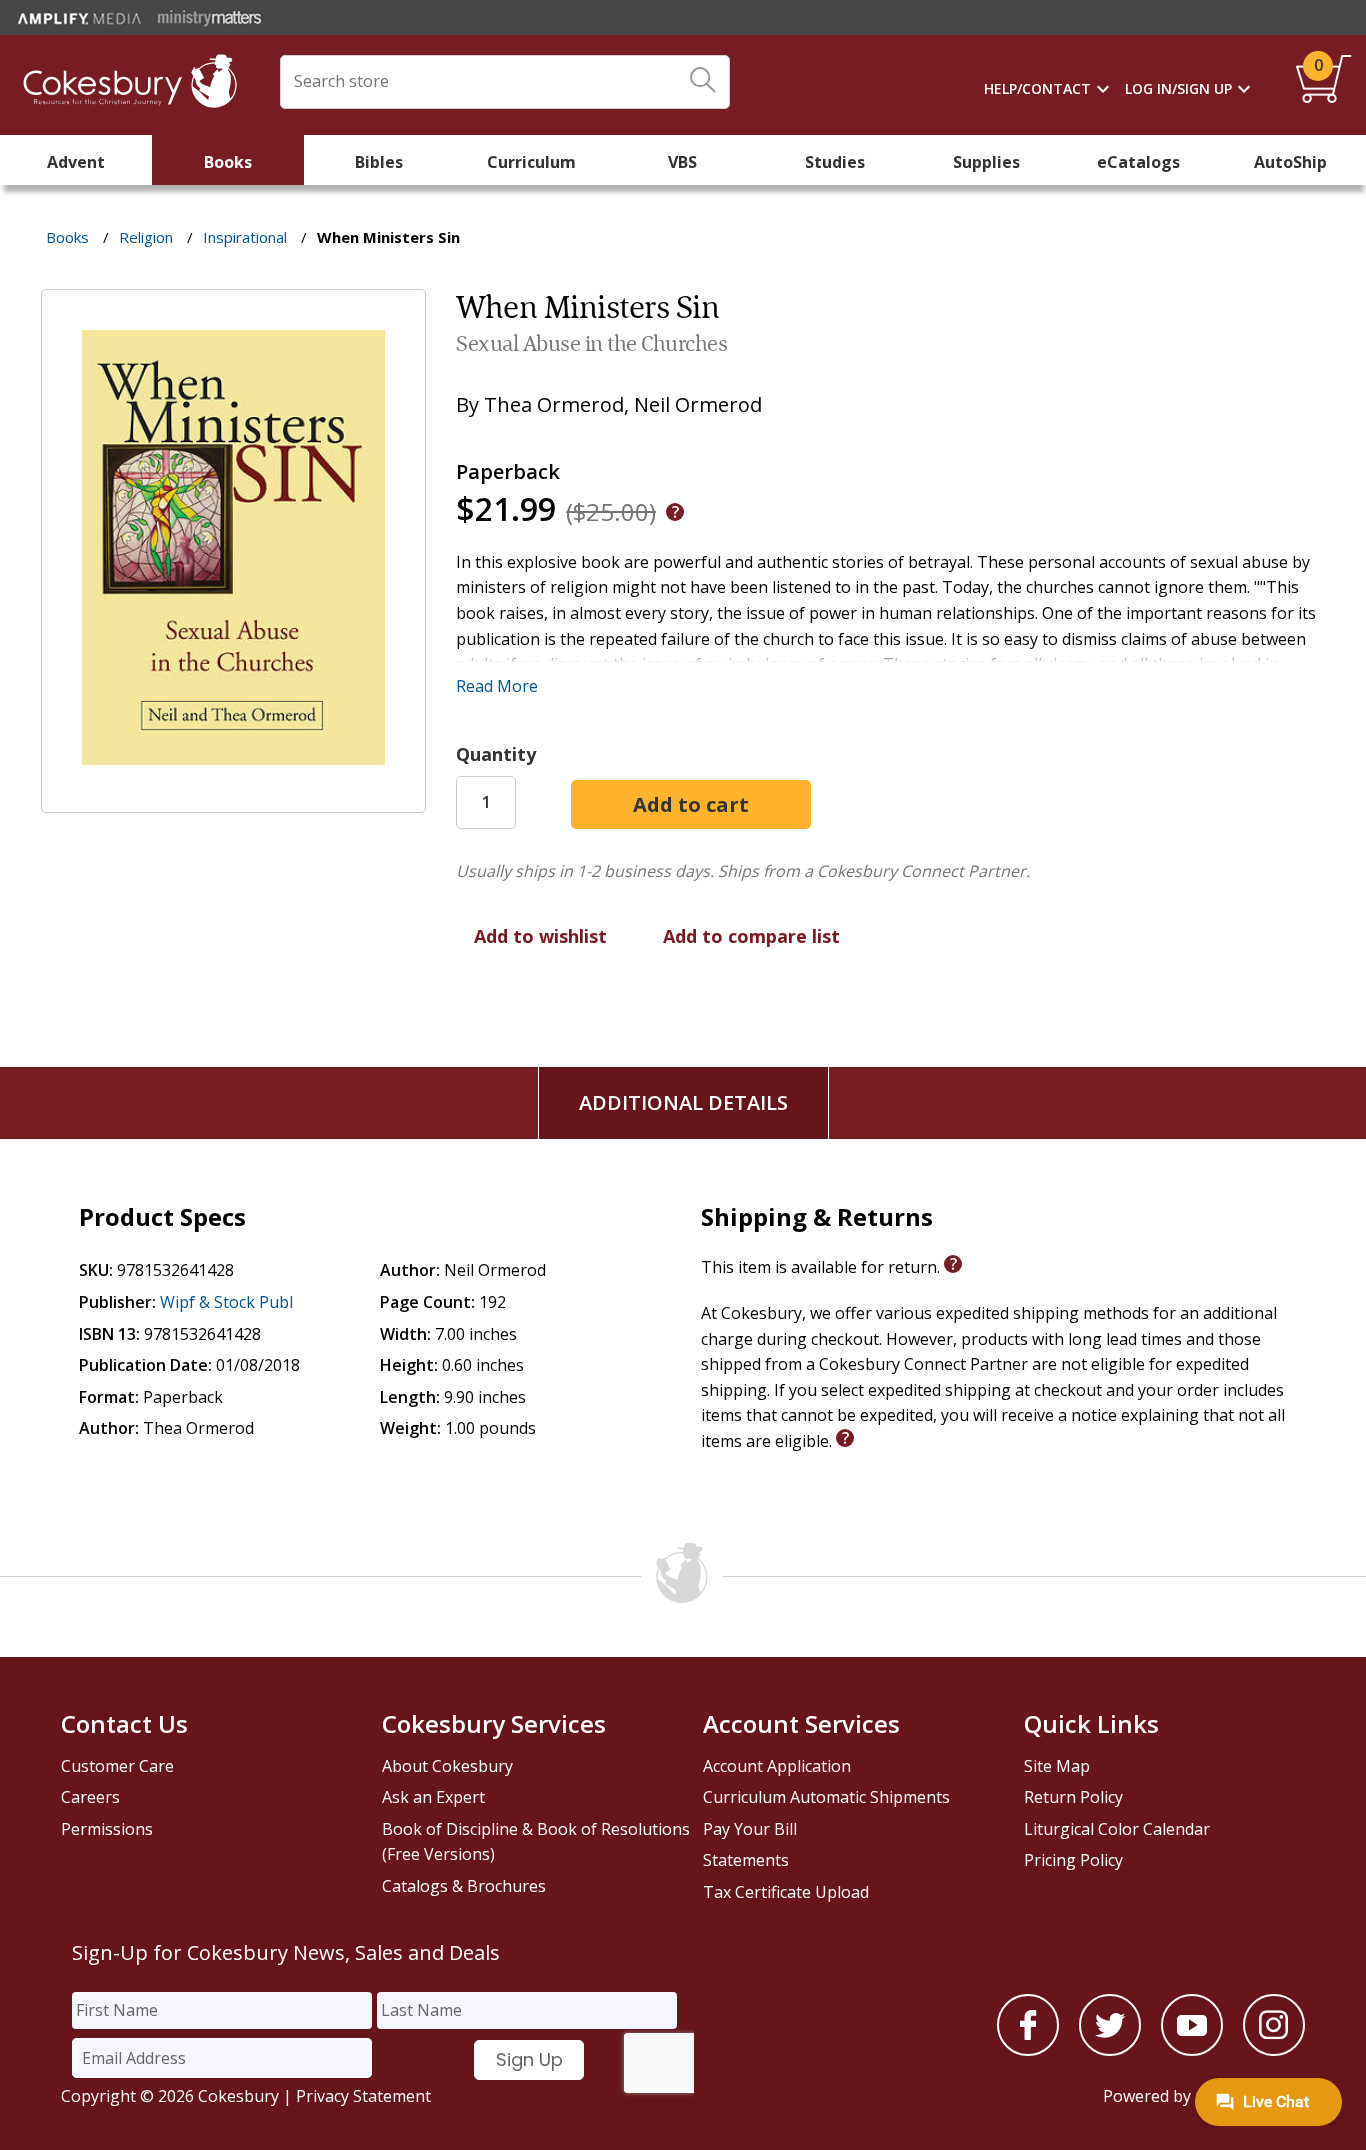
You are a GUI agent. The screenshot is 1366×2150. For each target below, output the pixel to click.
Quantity (496, 754)
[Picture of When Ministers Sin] (233, 799)
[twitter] (1110, 2050)
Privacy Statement (363, 2096)
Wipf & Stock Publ (226, 1302)
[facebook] (1028, 2050)
